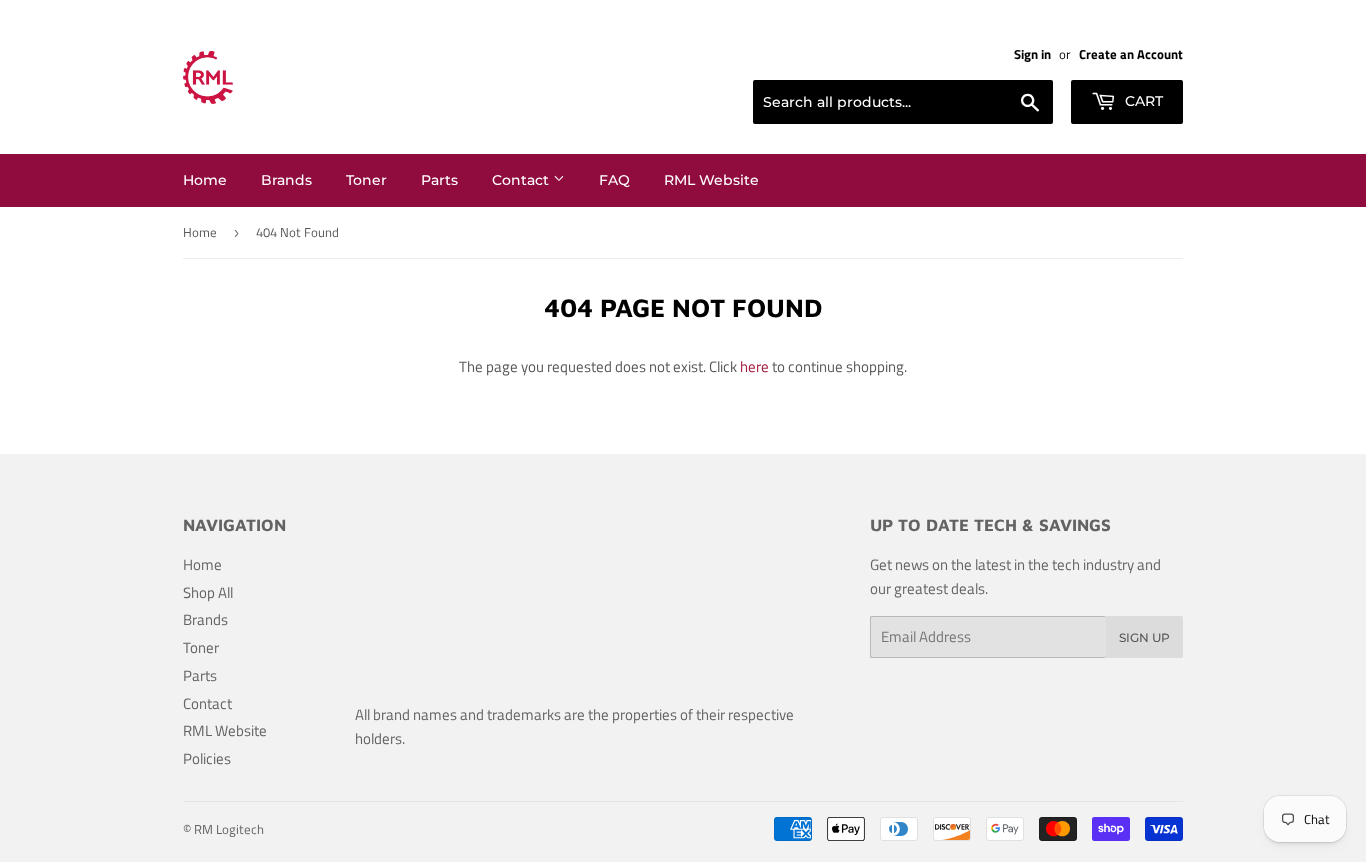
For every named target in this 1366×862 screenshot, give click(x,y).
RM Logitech (229, 829)
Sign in (1032, 54)
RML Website (711, 180)
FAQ (614, 180)
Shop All (208, 592)
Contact (522, 180)
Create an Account (1131, 54)
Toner (366, 180)
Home (205, 180)
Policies (207, 758)
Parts (439, 180)
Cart (1142, 101)
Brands (286, 180)
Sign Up (1144, 637)
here (754, 366)
